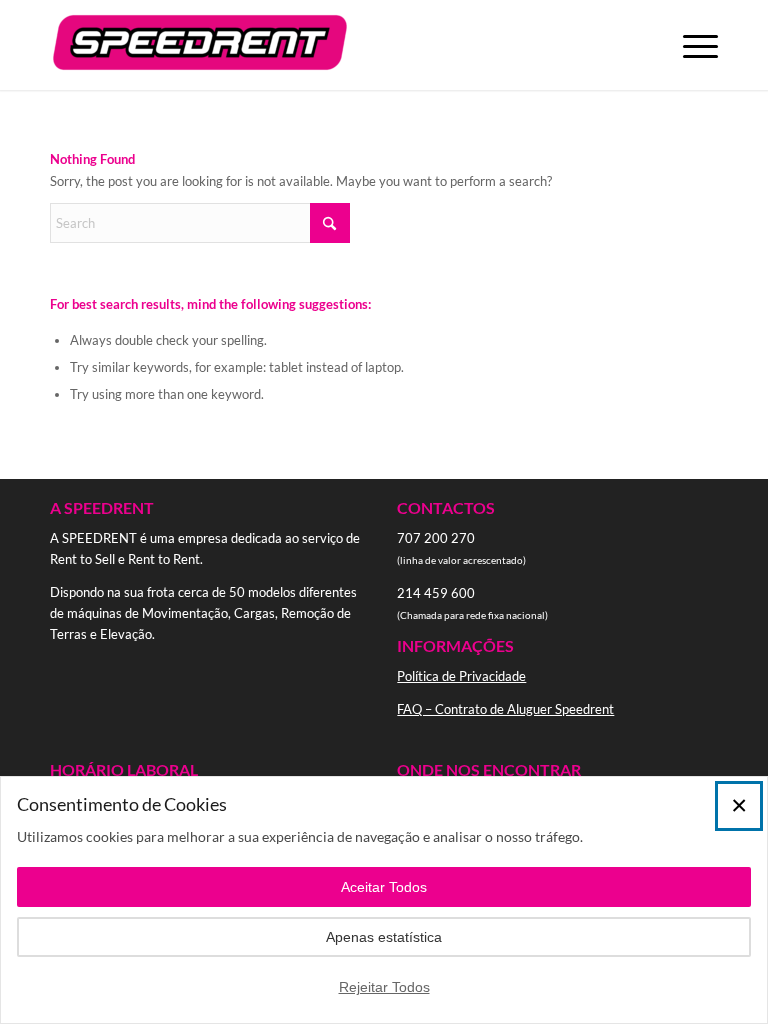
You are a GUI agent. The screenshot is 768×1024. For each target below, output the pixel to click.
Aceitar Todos (384, 887)
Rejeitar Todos (384, 987)
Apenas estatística (384, 937)
